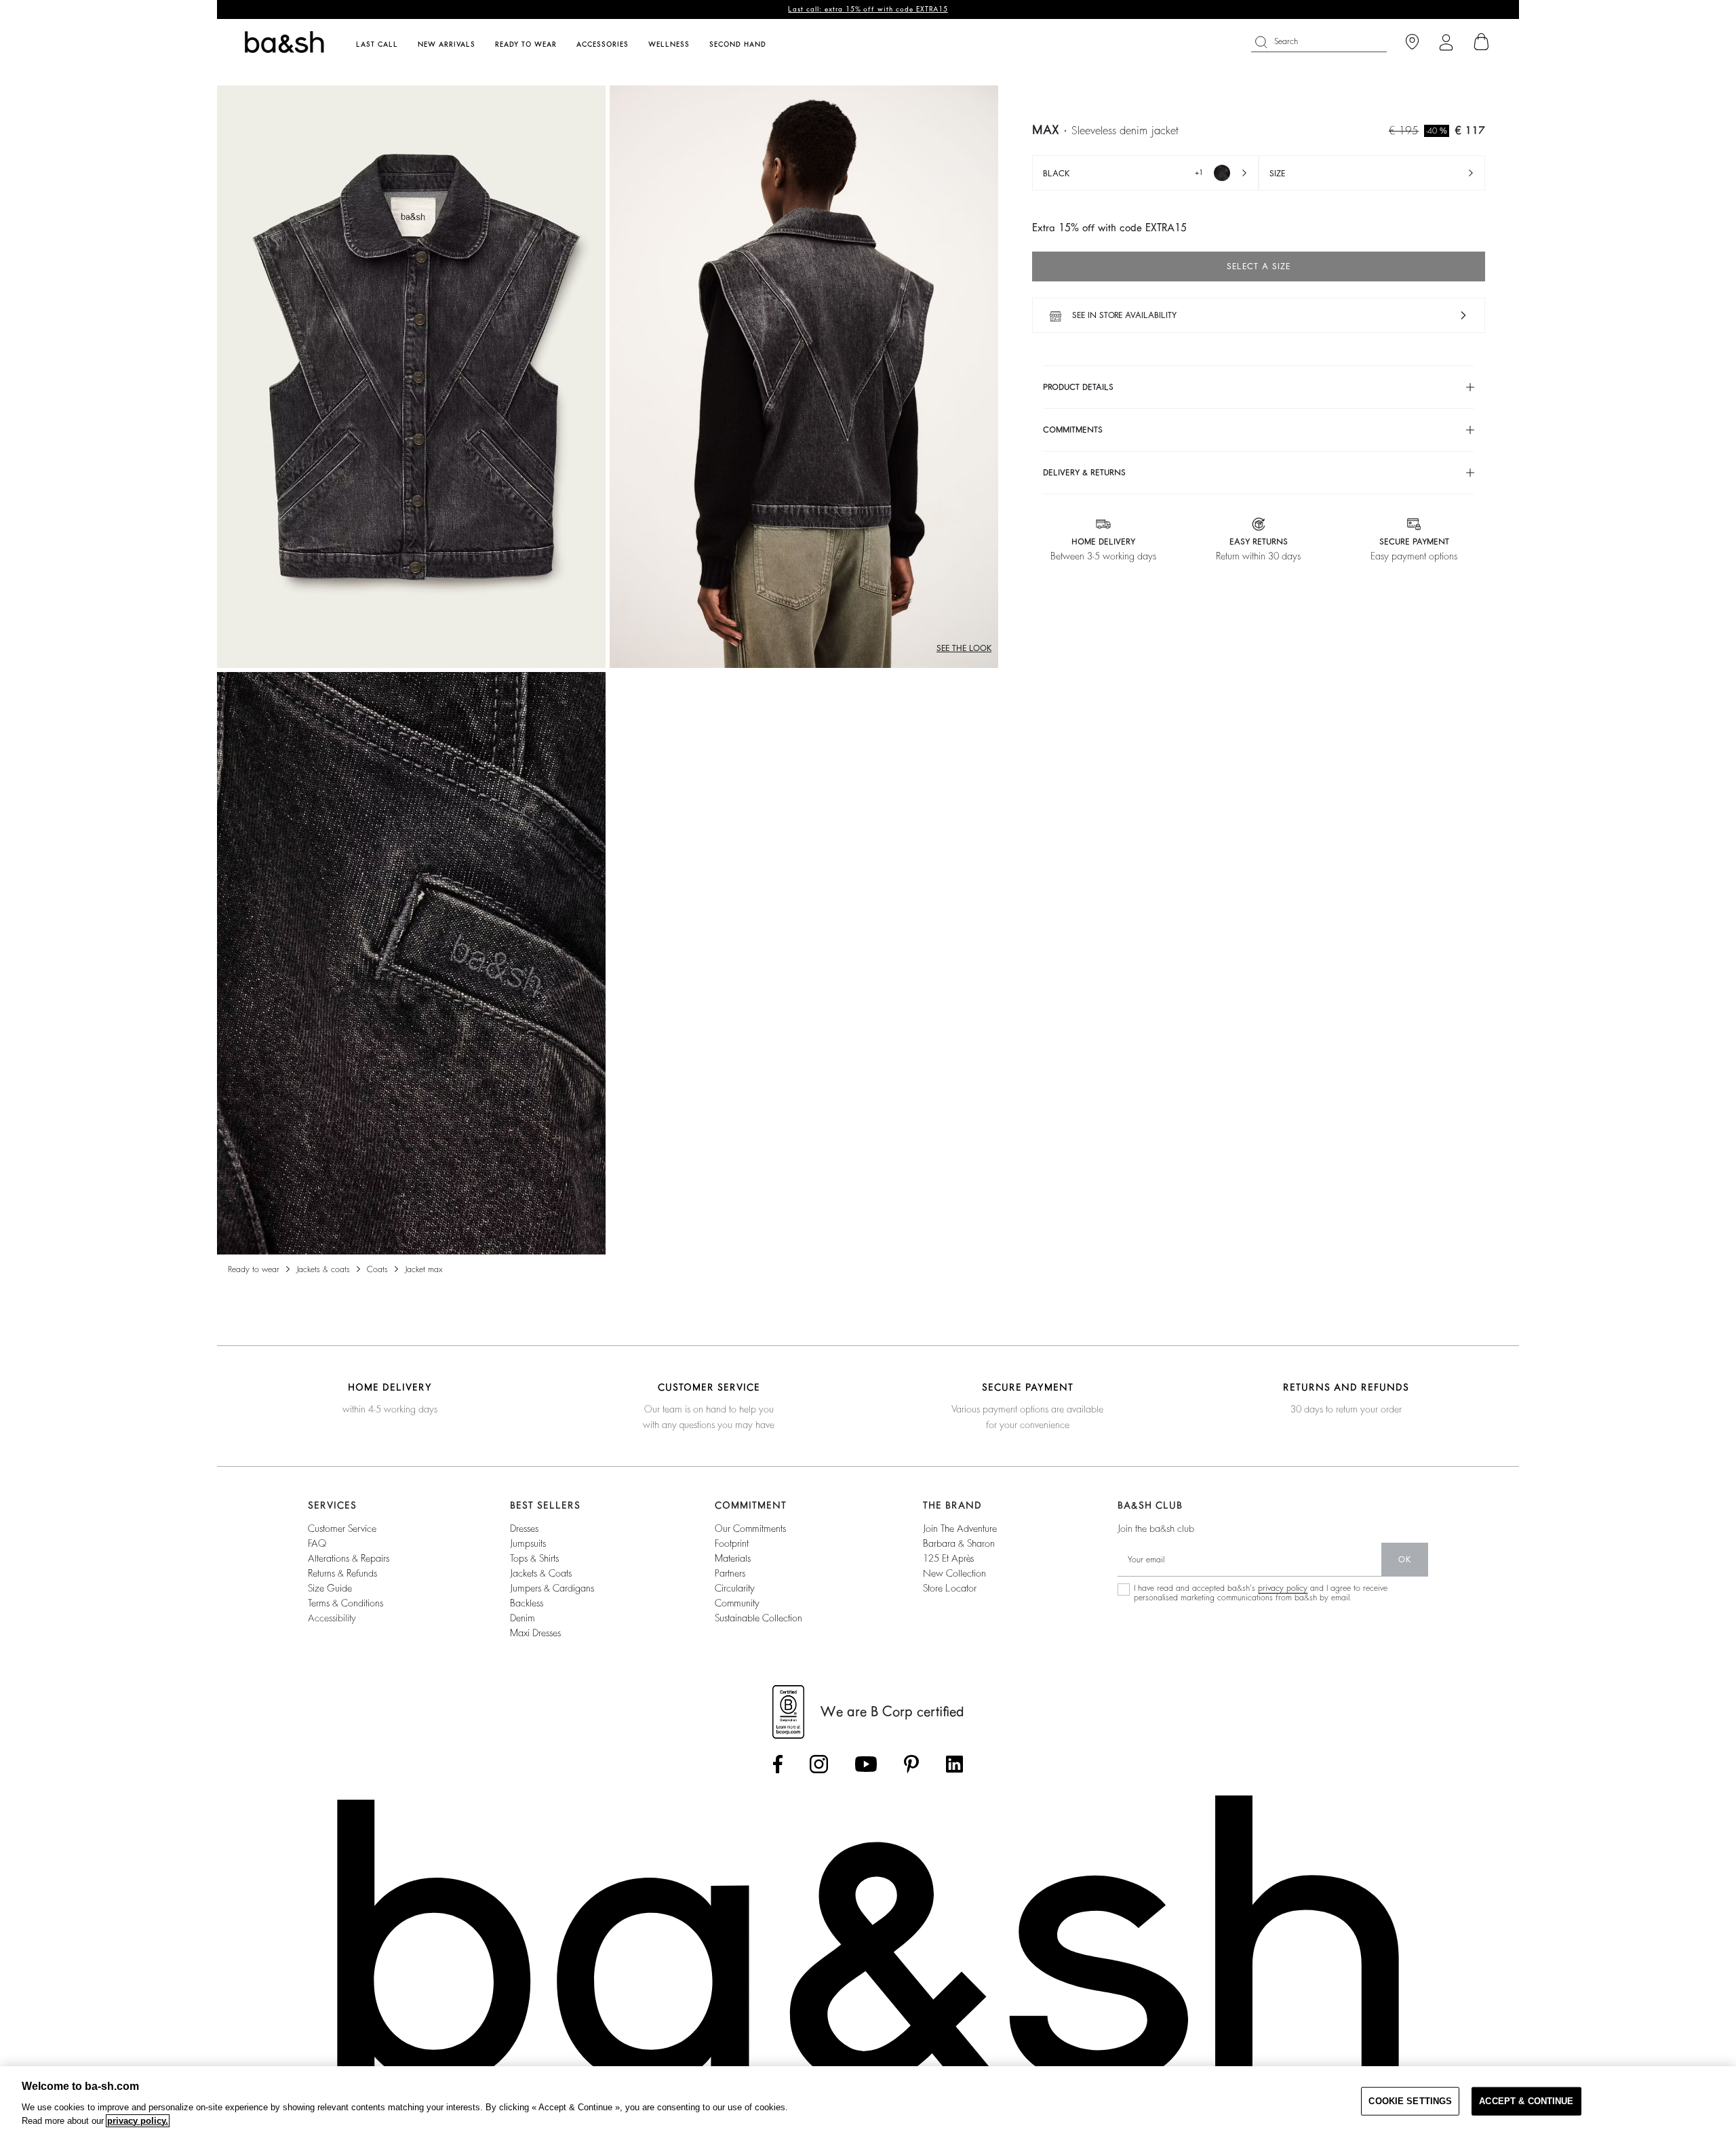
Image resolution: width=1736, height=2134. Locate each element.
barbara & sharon (959, 1543)
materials (733, 1558)
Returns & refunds (342, 1573)
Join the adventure (960, 1528)
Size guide (330, 1588)
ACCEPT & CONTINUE (1526, 2101)
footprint (732, 1543)
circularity (735, 1588)
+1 (1123, 174)
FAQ (317, 1543)
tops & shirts (534, 1558)
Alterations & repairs (349, 1558)
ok (1405, 1560)
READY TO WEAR (254, 1269)
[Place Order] (1482, 42)
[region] (868, 2100)
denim (522, 1618)
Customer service (342, 1528)
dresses (524, 1528)
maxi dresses (535, 1633)
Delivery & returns (1084, 473)
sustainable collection (758, 1618)
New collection (954, 1573)
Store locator (950, 1588)
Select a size (1259, 266)
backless (527, 1603)
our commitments (750, 1528)
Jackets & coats (323, 1269)
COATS (377, 1269)
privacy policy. (138, 2121)
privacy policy (1283, 1588)
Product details (1078, 387)
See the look (964, 648)
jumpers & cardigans (552, 1588)
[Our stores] (1412, 42)
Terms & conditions (346, 1603)
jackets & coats (541, 1573)
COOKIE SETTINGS (1410, 2101)
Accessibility (332, 1618)
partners (730, 1573)
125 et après (948, 1558)
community (737, 1603)
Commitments (1073, 430)
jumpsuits (528, 1543)
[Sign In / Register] (1446, 42)
